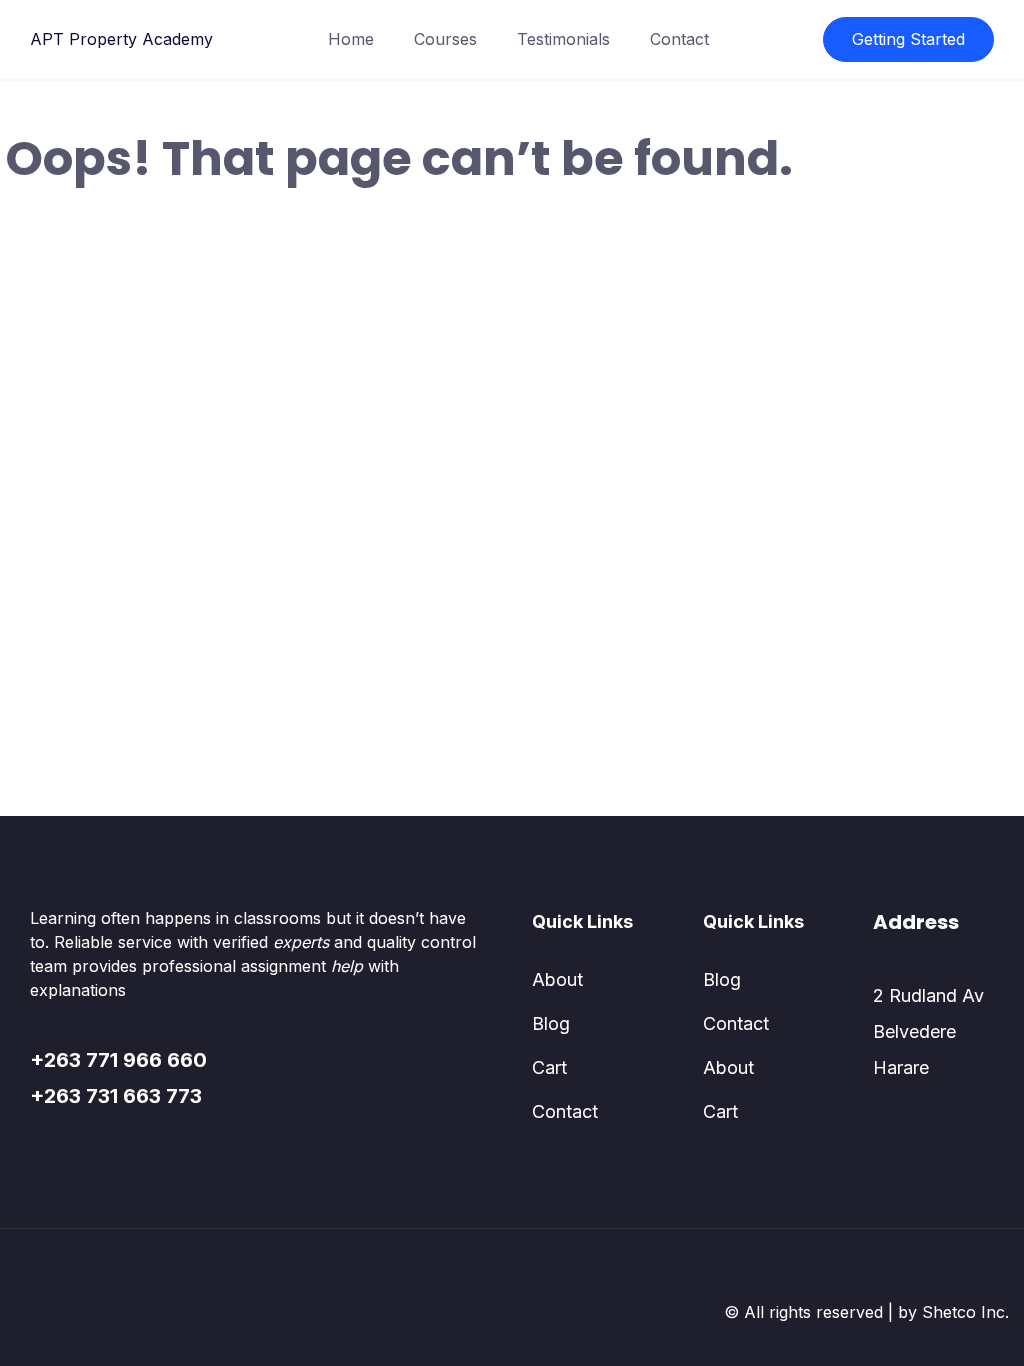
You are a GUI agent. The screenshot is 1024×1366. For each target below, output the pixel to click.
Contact (679, 39)
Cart (549, 1067)
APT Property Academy (121, 39)
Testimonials (563, 39)
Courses (445, 39)
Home (351, 39)
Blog (551, 1023)
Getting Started (908, 39)
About (557, 979)
